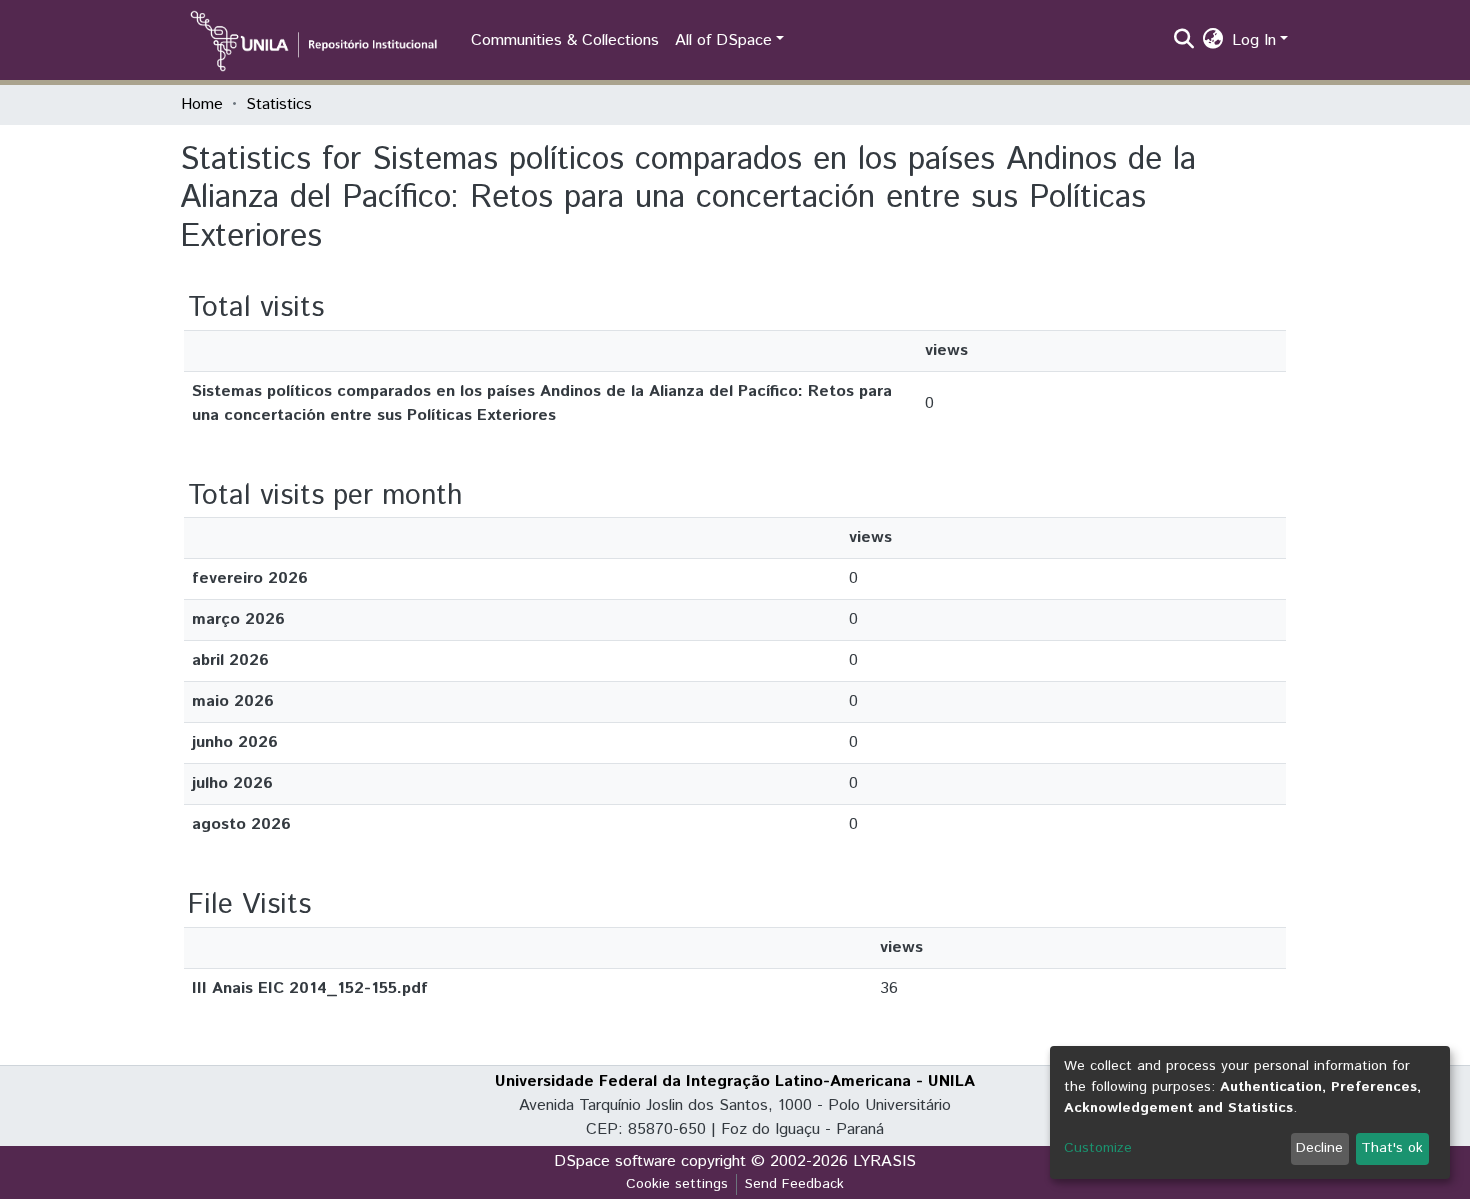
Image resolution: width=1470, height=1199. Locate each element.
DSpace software (615, 1161)
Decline (1319, 1148)
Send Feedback (794, 1184)
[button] (1213, 41)
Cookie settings (677, 1184)
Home (202, 104)
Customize (1098, 1148)
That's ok (1392, 1148)
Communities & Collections (565, 40)
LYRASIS (884, 1161)
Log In (1254, 40)
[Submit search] (1184, 41)
